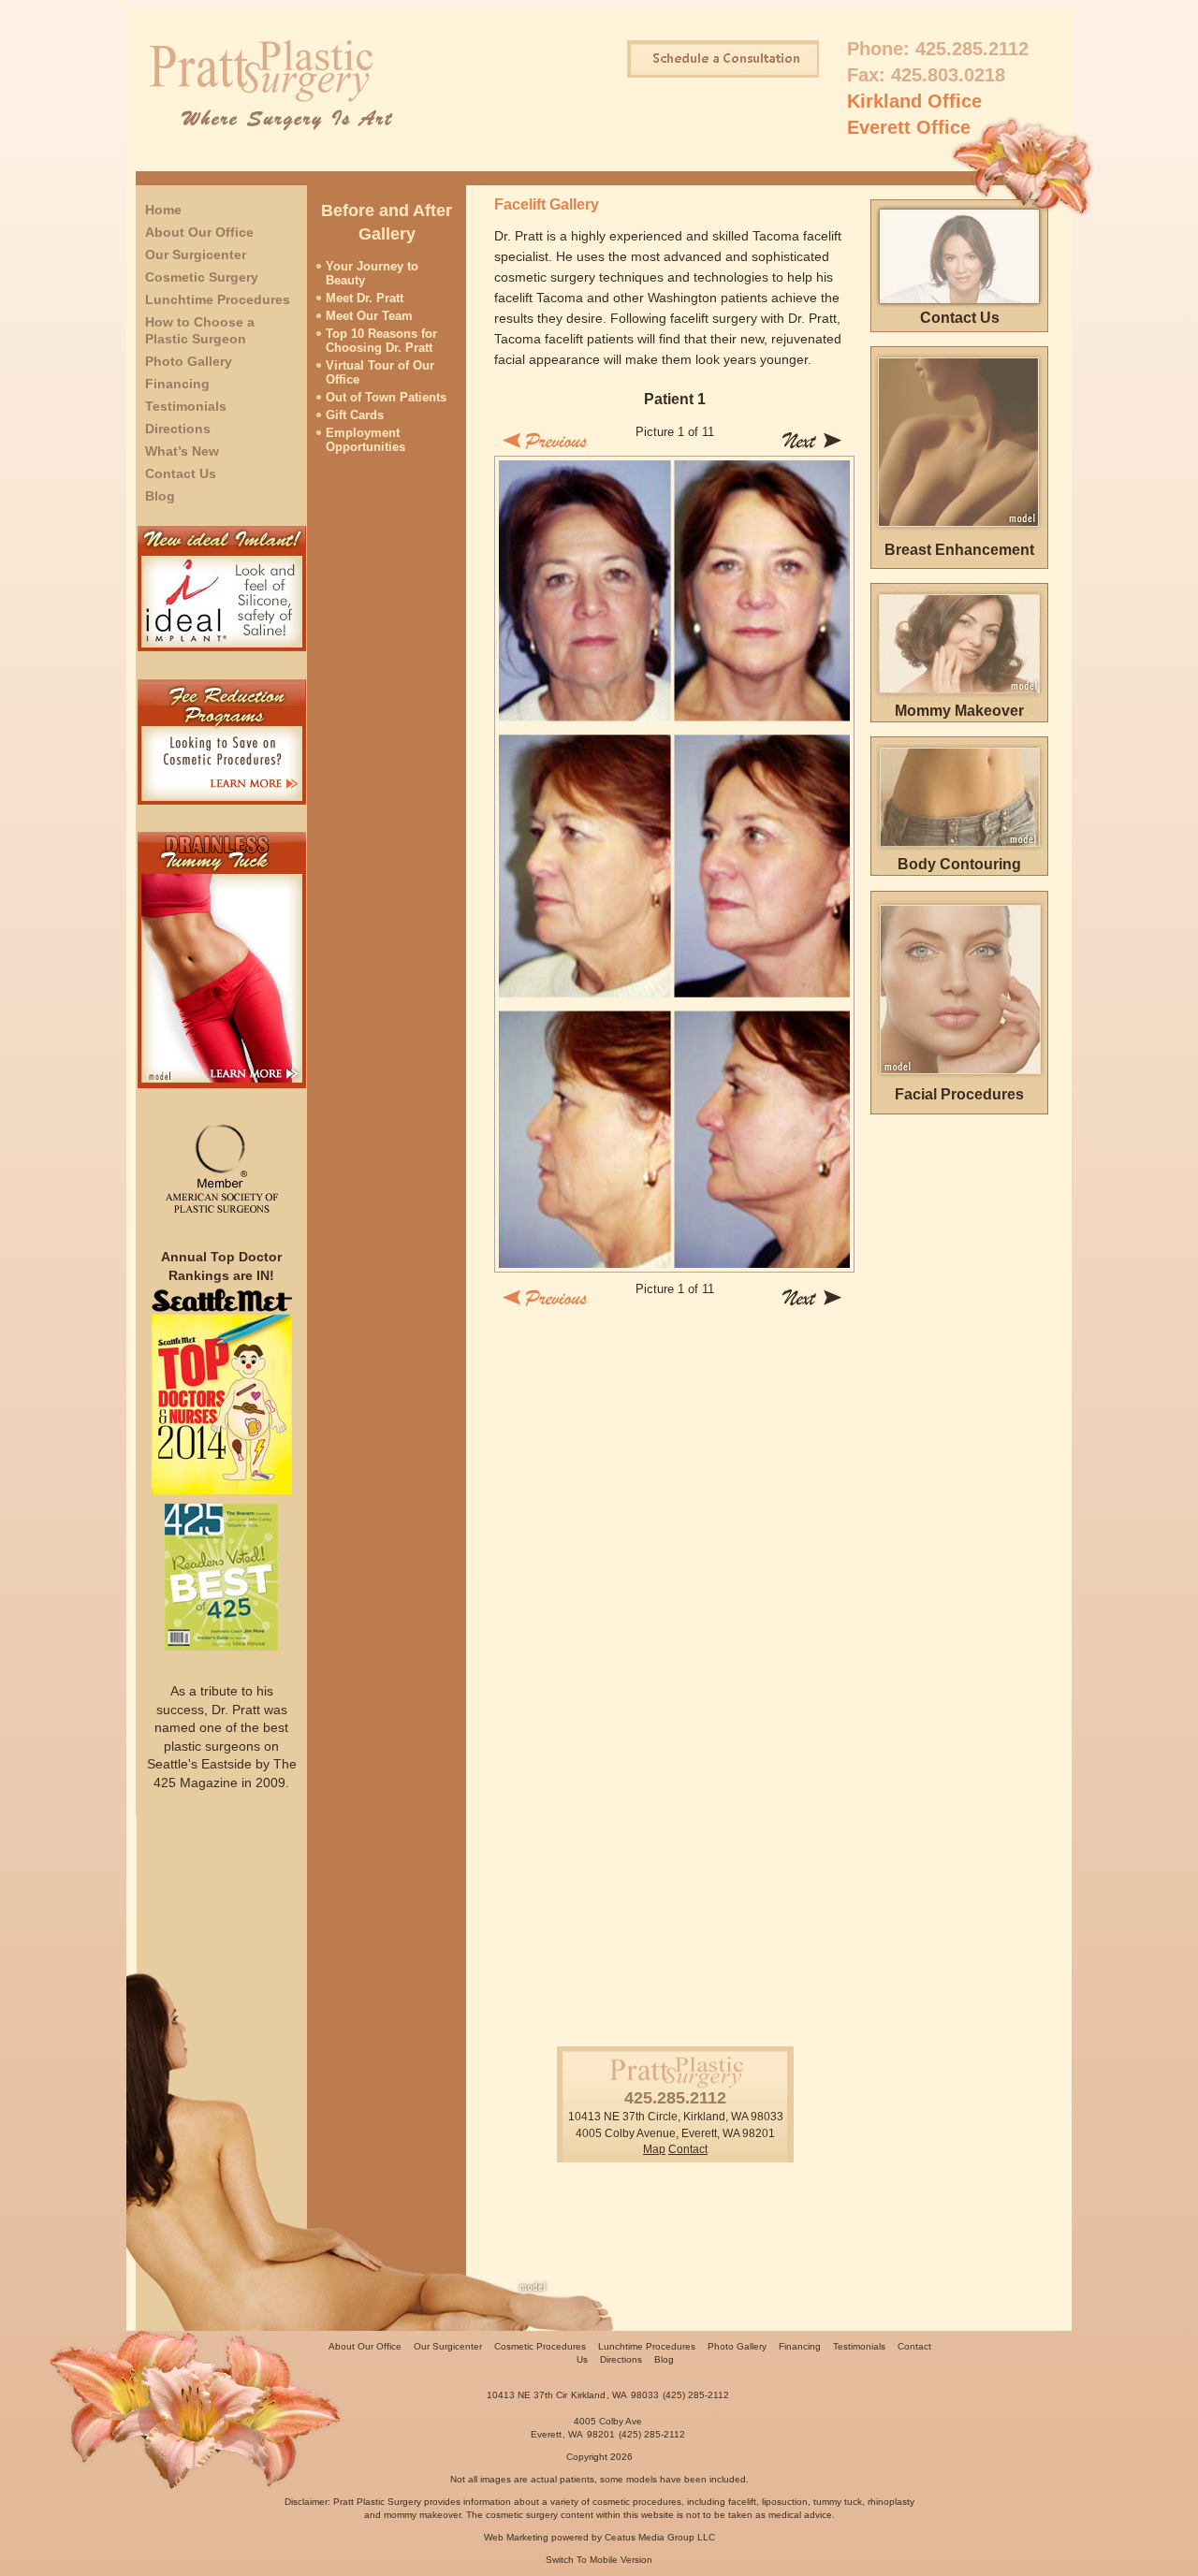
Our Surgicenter (196, 255)
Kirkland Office (914, 101)
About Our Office (199, 232)
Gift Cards (355, 415)
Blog (160, 496)
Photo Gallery (189, 361)
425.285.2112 (972, 49)
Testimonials (186, 406)
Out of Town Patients (386, 397)
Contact (688, 2149)
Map (654, 2149)
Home (163, 210)
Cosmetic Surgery (202, 277)
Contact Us (181, 473)
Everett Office (909, 127)
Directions (178, 429)
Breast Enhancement (959, 550)
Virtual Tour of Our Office (380, 372)
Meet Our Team (369, 316)
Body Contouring (959, 864)
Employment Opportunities (365, 440)
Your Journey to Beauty (372, 273)
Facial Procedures (959, 1094)
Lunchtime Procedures (218, 299)
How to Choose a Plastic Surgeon (200, 330)
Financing (177, 384)
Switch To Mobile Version (599, 2560)
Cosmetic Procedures (540, 2346)
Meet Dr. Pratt (365, 298)
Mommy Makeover (959, 711)
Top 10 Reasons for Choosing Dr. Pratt (381, 341)
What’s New (182, 451)
